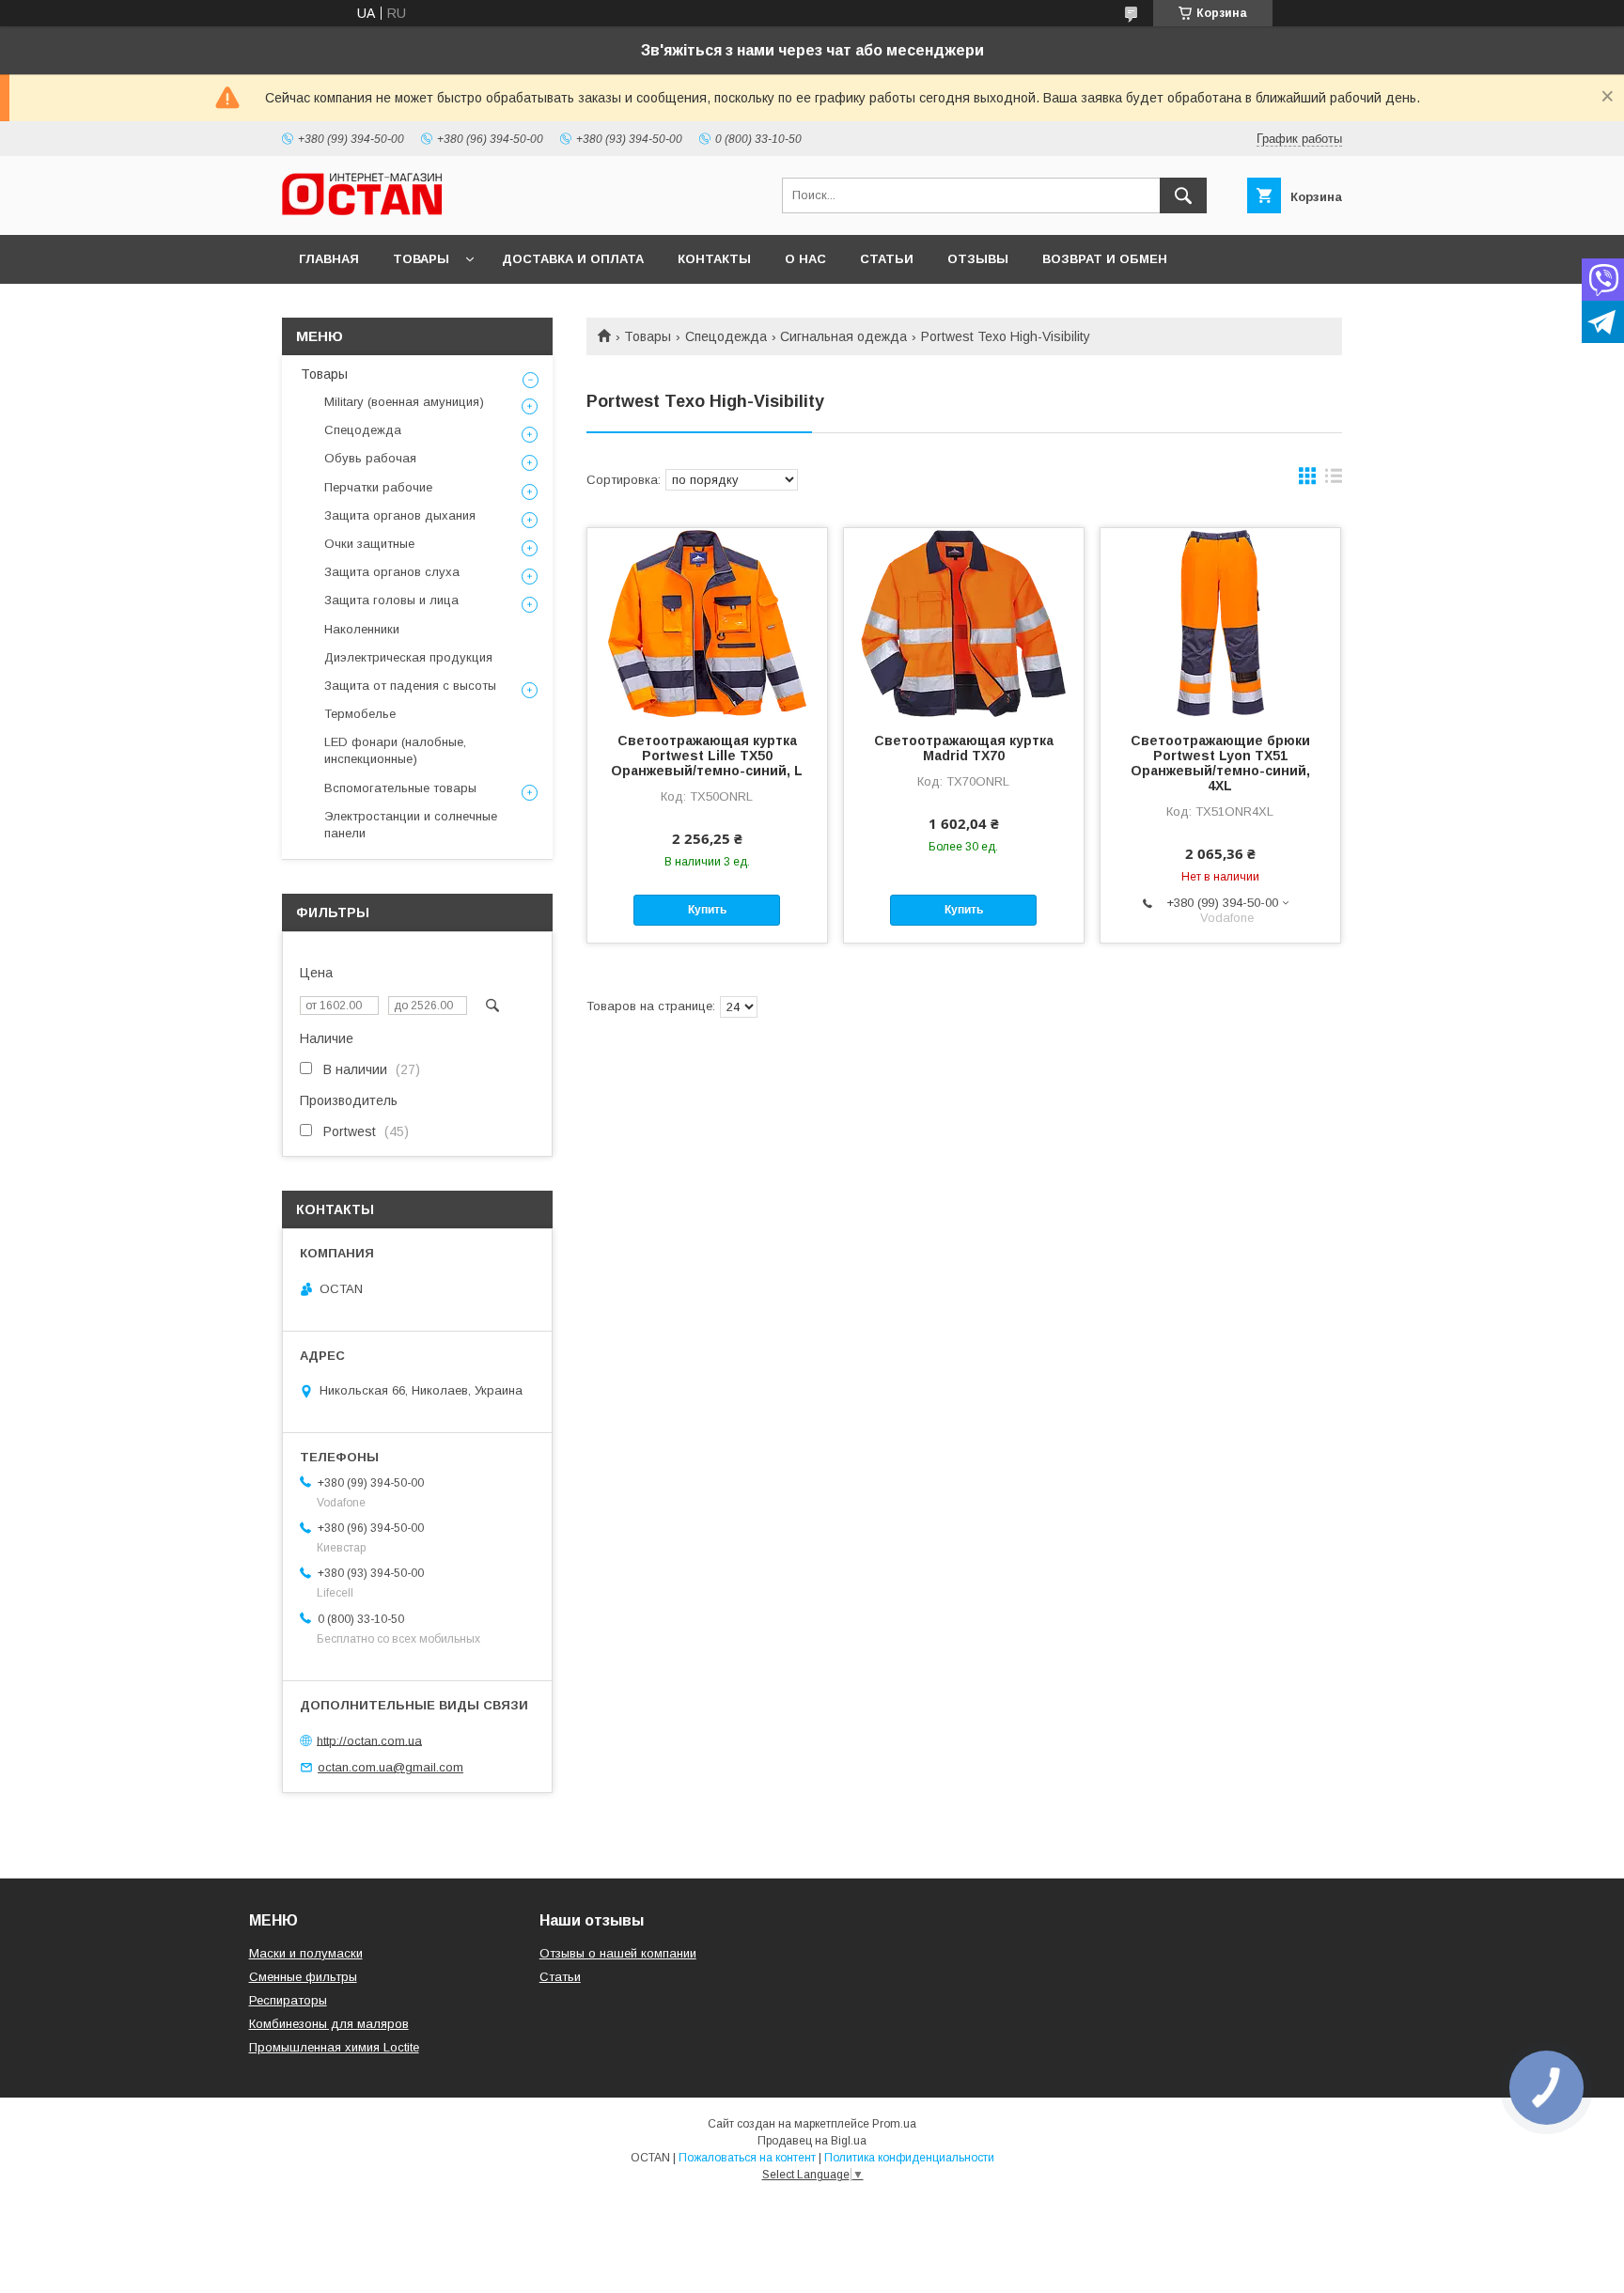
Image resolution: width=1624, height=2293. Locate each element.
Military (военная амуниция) (404, 402)
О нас (805, 259)
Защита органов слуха (392, 572)
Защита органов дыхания (400, 515)
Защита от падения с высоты (410, 686)
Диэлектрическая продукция (408, 657)
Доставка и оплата (573, 259)
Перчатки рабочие (378, 487)
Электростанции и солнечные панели (411, 825)
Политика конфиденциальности (909, 2158)
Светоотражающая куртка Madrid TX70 (964, 748)
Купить (707, 910)
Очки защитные (369, 544)
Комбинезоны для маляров (329, 2024)
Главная (329, 259)
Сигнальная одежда (843, 336)
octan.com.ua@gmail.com (390, 1767)
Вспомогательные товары (400, 788)
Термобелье (360, 714)
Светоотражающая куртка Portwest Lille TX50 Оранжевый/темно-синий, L (707, 756)
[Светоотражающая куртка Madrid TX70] (964, 622)
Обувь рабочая (370, 458)
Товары (421, 259)
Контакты (714, 259)
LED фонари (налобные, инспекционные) (395, 750)
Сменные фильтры (303, 1977)
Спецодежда (726, 336)
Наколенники (362, 629)
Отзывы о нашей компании (618, 1953)
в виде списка (1334, 480)
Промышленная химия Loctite (334, 2047)
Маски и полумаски (306, 1953)
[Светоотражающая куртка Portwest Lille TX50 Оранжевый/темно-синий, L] (707, 622)
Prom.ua (894, 2124)
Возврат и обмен (1105, 259)
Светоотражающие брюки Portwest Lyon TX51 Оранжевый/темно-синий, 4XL (1220, 763)
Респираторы (288, 2000)
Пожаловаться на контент (747, 2158)
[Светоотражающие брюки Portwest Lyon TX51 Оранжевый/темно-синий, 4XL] (1220, 622)
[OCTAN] (362, 211)
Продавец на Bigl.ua (812, 2141)
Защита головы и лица (391, 600)
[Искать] (1183, 195)
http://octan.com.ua (369, 1740)
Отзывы (978, 259)
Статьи (887, 259)
